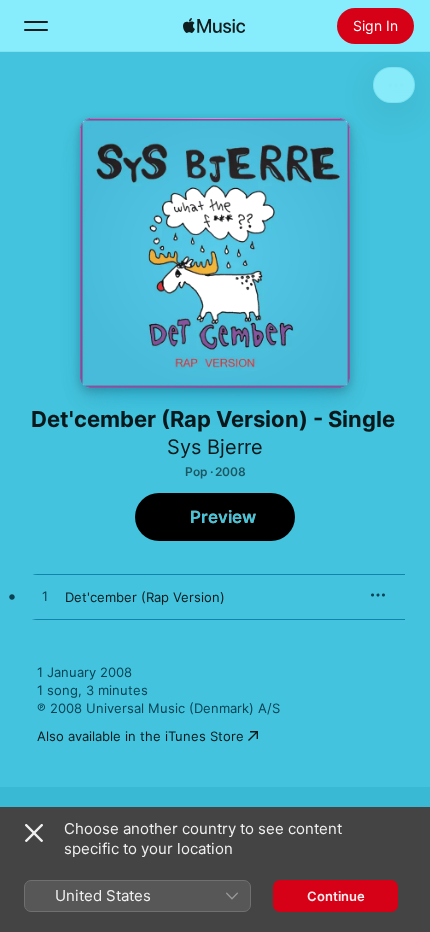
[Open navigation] (36, 26)
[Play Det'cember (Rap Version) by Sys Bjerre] (45, 597)
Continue (336, 896)
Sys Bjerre (215, 447)
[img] (214, 26)
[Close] (34, 833)
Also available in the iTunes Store (140, 736)
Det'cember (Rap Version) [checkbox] (145, 597)
